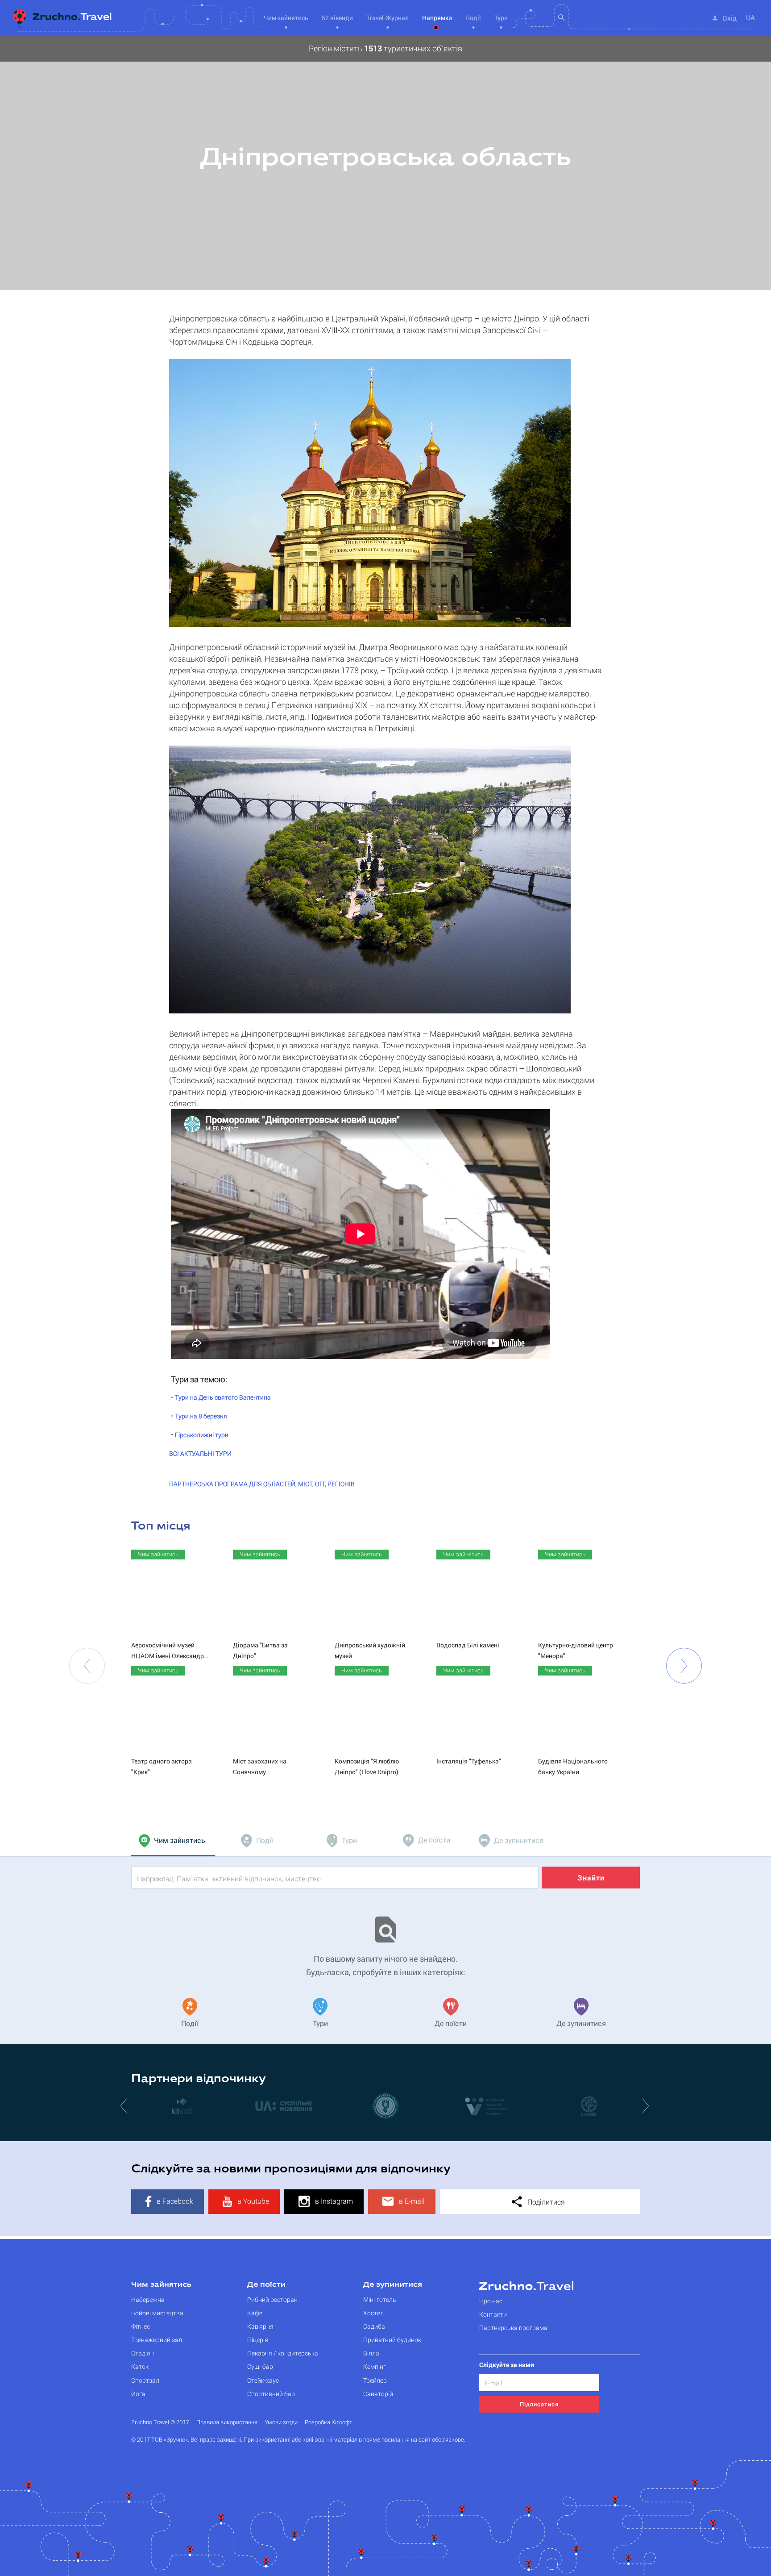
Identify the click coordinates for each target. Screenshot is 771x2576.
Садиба (374, 2326)
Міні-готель (380, 2299)
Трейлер (375, 2380)
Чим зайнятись (161, 2285)
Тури (501, 18)
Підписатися (539, 2404)
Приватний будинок (392, 2340)
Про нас (491, 2301)
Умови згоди (281, 2422)
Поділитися (545, 2202)
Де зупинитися (393, 2285)
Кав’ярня (260, 2326)
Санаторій (378, 2394)
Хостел (373, 2313)
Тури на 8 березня (201, 1416)
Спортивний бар (271, 2394)
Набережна (148, 2299)
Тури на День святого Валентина (223, 1397)
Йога (138, 2394)
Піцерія (258, 2340)
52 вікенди (337, 18)
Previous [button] (87, 1666)
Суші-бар (260, 2366)
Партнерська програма (513, 2328)
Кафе (255, 2313)
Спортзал (145, 2380)
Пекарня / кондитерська (283, 2353)
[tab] (173, 1841)
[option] (385, 163)
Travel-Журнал (388, 18)
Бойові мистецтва (157, 2313)
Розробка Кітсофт (328, 2422)
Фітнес (141, 2326)
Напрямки (437, 18)
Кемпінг (375, 2366)
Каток (140, 2366)
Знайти (591, 1878)
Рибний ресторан (272, 2299)
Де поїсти (266, 2285)
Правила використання (227, 2422)
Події (473, 18)
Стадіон (143, 2353)
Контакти (493, 2314)
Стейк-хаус (263, 2380)
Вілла (371, 2353)
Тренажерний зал (157, 2340)
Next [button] (684, 1666)
